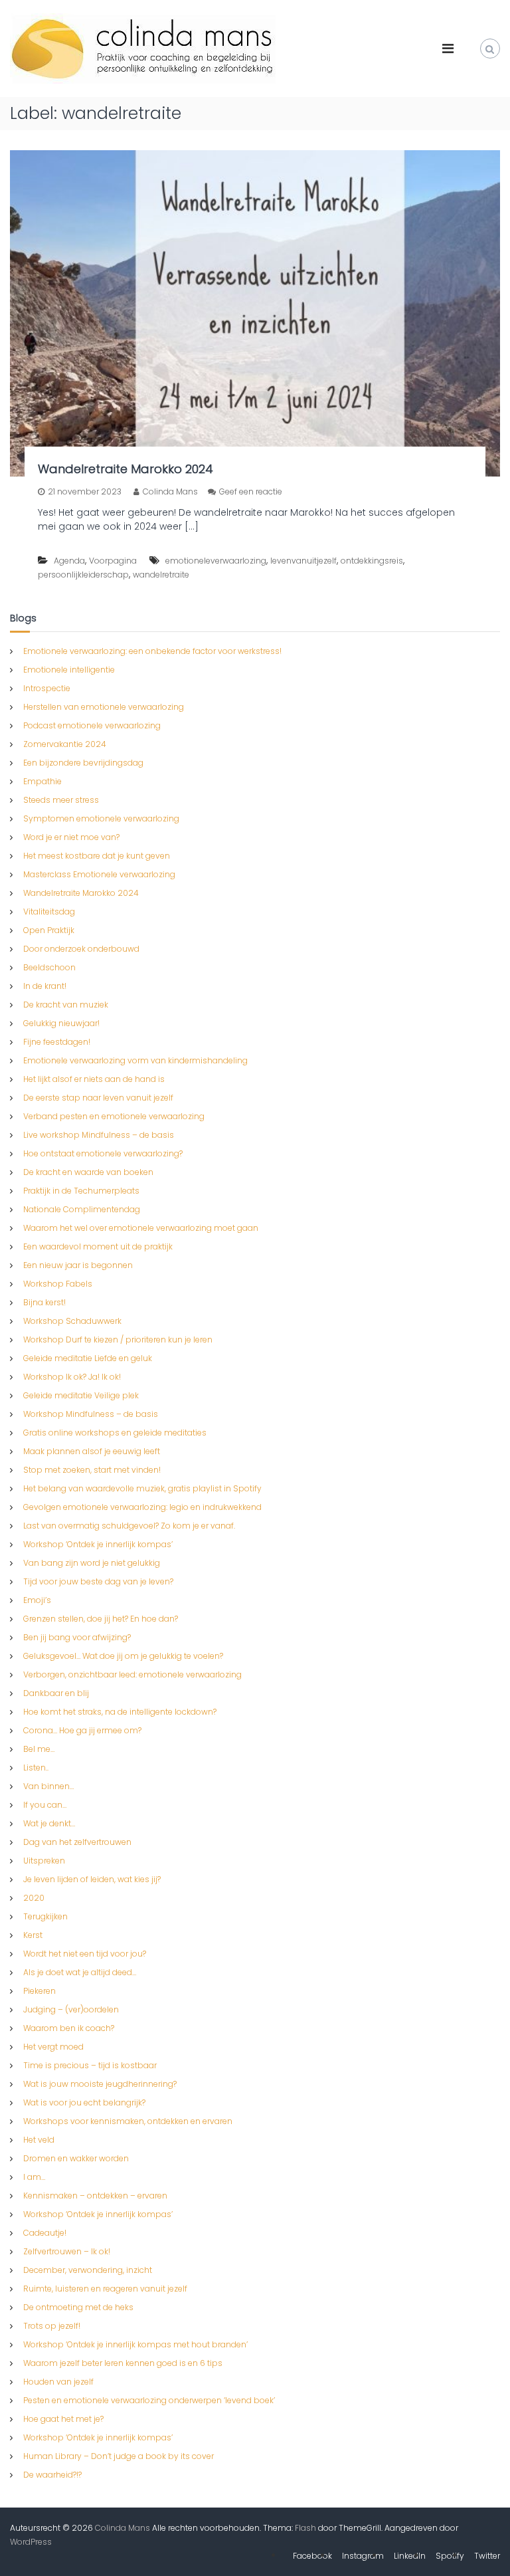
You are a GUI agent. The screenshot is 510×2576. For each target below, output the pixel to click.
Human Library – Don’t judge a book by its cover (119, 2456)
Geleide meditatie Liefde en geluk (88, 1358)
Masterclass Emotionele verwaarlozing (99, 874)
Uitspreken (44, 1861)
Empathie (42, 781)
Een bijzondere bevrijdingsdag (83, 763)
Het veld (39, 2140)
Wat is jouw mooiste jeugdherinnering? (100, 2084)
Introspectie (47, 688)
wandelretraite (161, 575)
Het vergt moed (53, 2047)
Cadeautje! (45, 2233)
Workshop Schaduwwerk (72, 1321)
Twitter (487, 2556)
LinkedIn (410, 2556)
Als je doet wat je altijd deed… (80, 1972)
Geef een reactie (251, 491)
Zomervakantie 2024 (65, 744)
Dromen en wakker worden (76, 2158)
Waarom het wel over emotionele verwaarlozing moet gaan (141, 1228)
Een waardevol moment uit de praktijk (98, 1246)
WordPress (31, 2542)
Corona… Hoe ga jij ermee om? (82, 1730)
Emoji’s (37, 1600)
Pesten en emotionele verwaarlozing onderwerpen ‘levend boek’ (149, 2400)
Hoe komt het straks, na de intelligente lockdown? (120, 1712)
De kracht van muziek (66, 1005)
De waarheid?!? (52, 2475)
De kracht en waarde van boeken (88, 1172)
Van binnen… (48, 1786)
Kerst (33, 1935)
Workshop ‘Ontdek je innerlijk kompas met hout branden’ (135, 2344)
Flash (305, 2528)
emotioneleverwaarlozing (216, 561)
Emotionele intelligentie (69, 670)
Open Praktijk (49, 930)
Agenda (69, 561)
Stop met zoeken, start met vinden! (92, 1470)
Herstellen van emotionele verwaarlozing (104, 707)
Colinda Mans (170, 491)
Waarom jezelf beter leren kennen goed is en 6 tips (123, 2363)
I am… (34, 2177)
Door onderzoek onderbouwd (81, 949)
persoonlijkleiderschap (83, 575)
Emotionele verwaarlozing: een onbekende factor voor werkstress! (152, 651)
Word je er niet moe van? (71, 837)
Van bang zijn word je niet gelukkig (92, 1563)
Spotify (450, 2556)
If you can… (45, 1805)
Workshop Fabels (58, 1284)
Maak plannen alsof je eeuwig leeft (92, 1451)
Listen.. (36, 1768)
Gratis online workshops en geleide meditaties (115, 1433)
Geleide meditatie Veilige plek (81, 1395)
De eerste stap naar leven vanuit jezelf (98, 1098)
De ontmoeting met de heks (78, 2307)
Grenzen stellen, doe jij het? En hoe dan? (101, 1619)
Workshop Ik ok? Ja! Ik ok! (72, 1377)
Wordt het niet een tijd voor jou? (85, 1954)
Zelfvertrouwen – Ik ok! (67, 2251)
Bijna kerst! (44, 1302)
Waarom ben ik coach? (69, 2028)
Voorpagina (113, 561)
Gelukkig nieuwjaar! (61, 1023)
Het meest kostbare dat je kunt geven (97, 856)
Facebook (312, 2556)
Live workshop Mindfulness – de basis (99, 1135)
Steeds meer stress (61, 800)
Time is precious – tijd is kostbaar (90, 2065)
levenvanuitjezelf (303, 561)
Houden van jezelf (58, 2382)
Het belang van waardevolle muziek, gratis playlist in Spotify (142, 1488)
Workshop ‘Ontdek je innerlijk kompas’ (98, 1544)
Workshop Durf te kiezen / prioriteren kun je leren (118, 1340)
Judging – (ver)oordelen (71, 2009)
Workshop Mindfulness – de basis (91, 1414)
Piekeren (40, 1991)
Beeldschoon (49, 967)
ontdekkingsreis (372, 561)
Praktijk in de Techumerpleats (81, 1191)
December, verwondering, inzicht (88, 2270)
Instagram (363, 2556)
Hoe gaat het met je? (63, 2419)
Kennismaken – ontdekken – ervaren (95, 2196)
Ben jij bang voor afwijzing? (77, 1637)
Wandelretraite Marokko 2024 (126, 469)
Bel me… (39, 1749)
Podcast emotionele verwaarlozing (92, 725)
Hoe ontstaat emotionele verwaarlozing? (103, 1153)
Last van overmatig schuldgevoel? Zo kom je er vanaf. (129, 1526)
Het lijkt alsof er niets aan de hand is (94, 1079)
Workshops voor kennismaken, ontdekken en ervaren (128, 2121)
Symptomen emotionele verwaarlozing (101, 818)
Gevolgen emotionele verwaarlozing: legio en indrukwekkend (142, 1507)
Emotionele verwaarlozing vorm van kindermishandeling (135, 1060)
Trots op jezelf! (52, 2326)
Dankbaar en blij (56, 1693)
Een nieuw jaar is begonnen (78, 1265)
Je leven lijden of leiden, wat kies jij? (92, 1879)
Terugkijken (45, 1916)
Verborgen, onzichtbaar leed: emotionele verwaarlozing (132, 1674)
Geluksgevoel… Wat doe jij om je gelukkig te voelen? (123, 1656)
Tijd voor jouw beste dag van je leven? (98, 1581)
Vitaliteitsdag (49, 912)
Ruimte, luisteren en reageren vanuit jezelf (105, 2289)
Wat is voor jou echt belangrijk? (84, 2102)
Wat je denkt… (49, 1823)
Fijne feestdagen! (57, 1042)
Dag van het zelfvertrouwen (77, 1842)
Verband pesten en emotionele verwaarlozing (114, 1116)
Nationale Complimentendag (82, 1209)
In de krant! (45, 986)
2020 (34, 1898)
